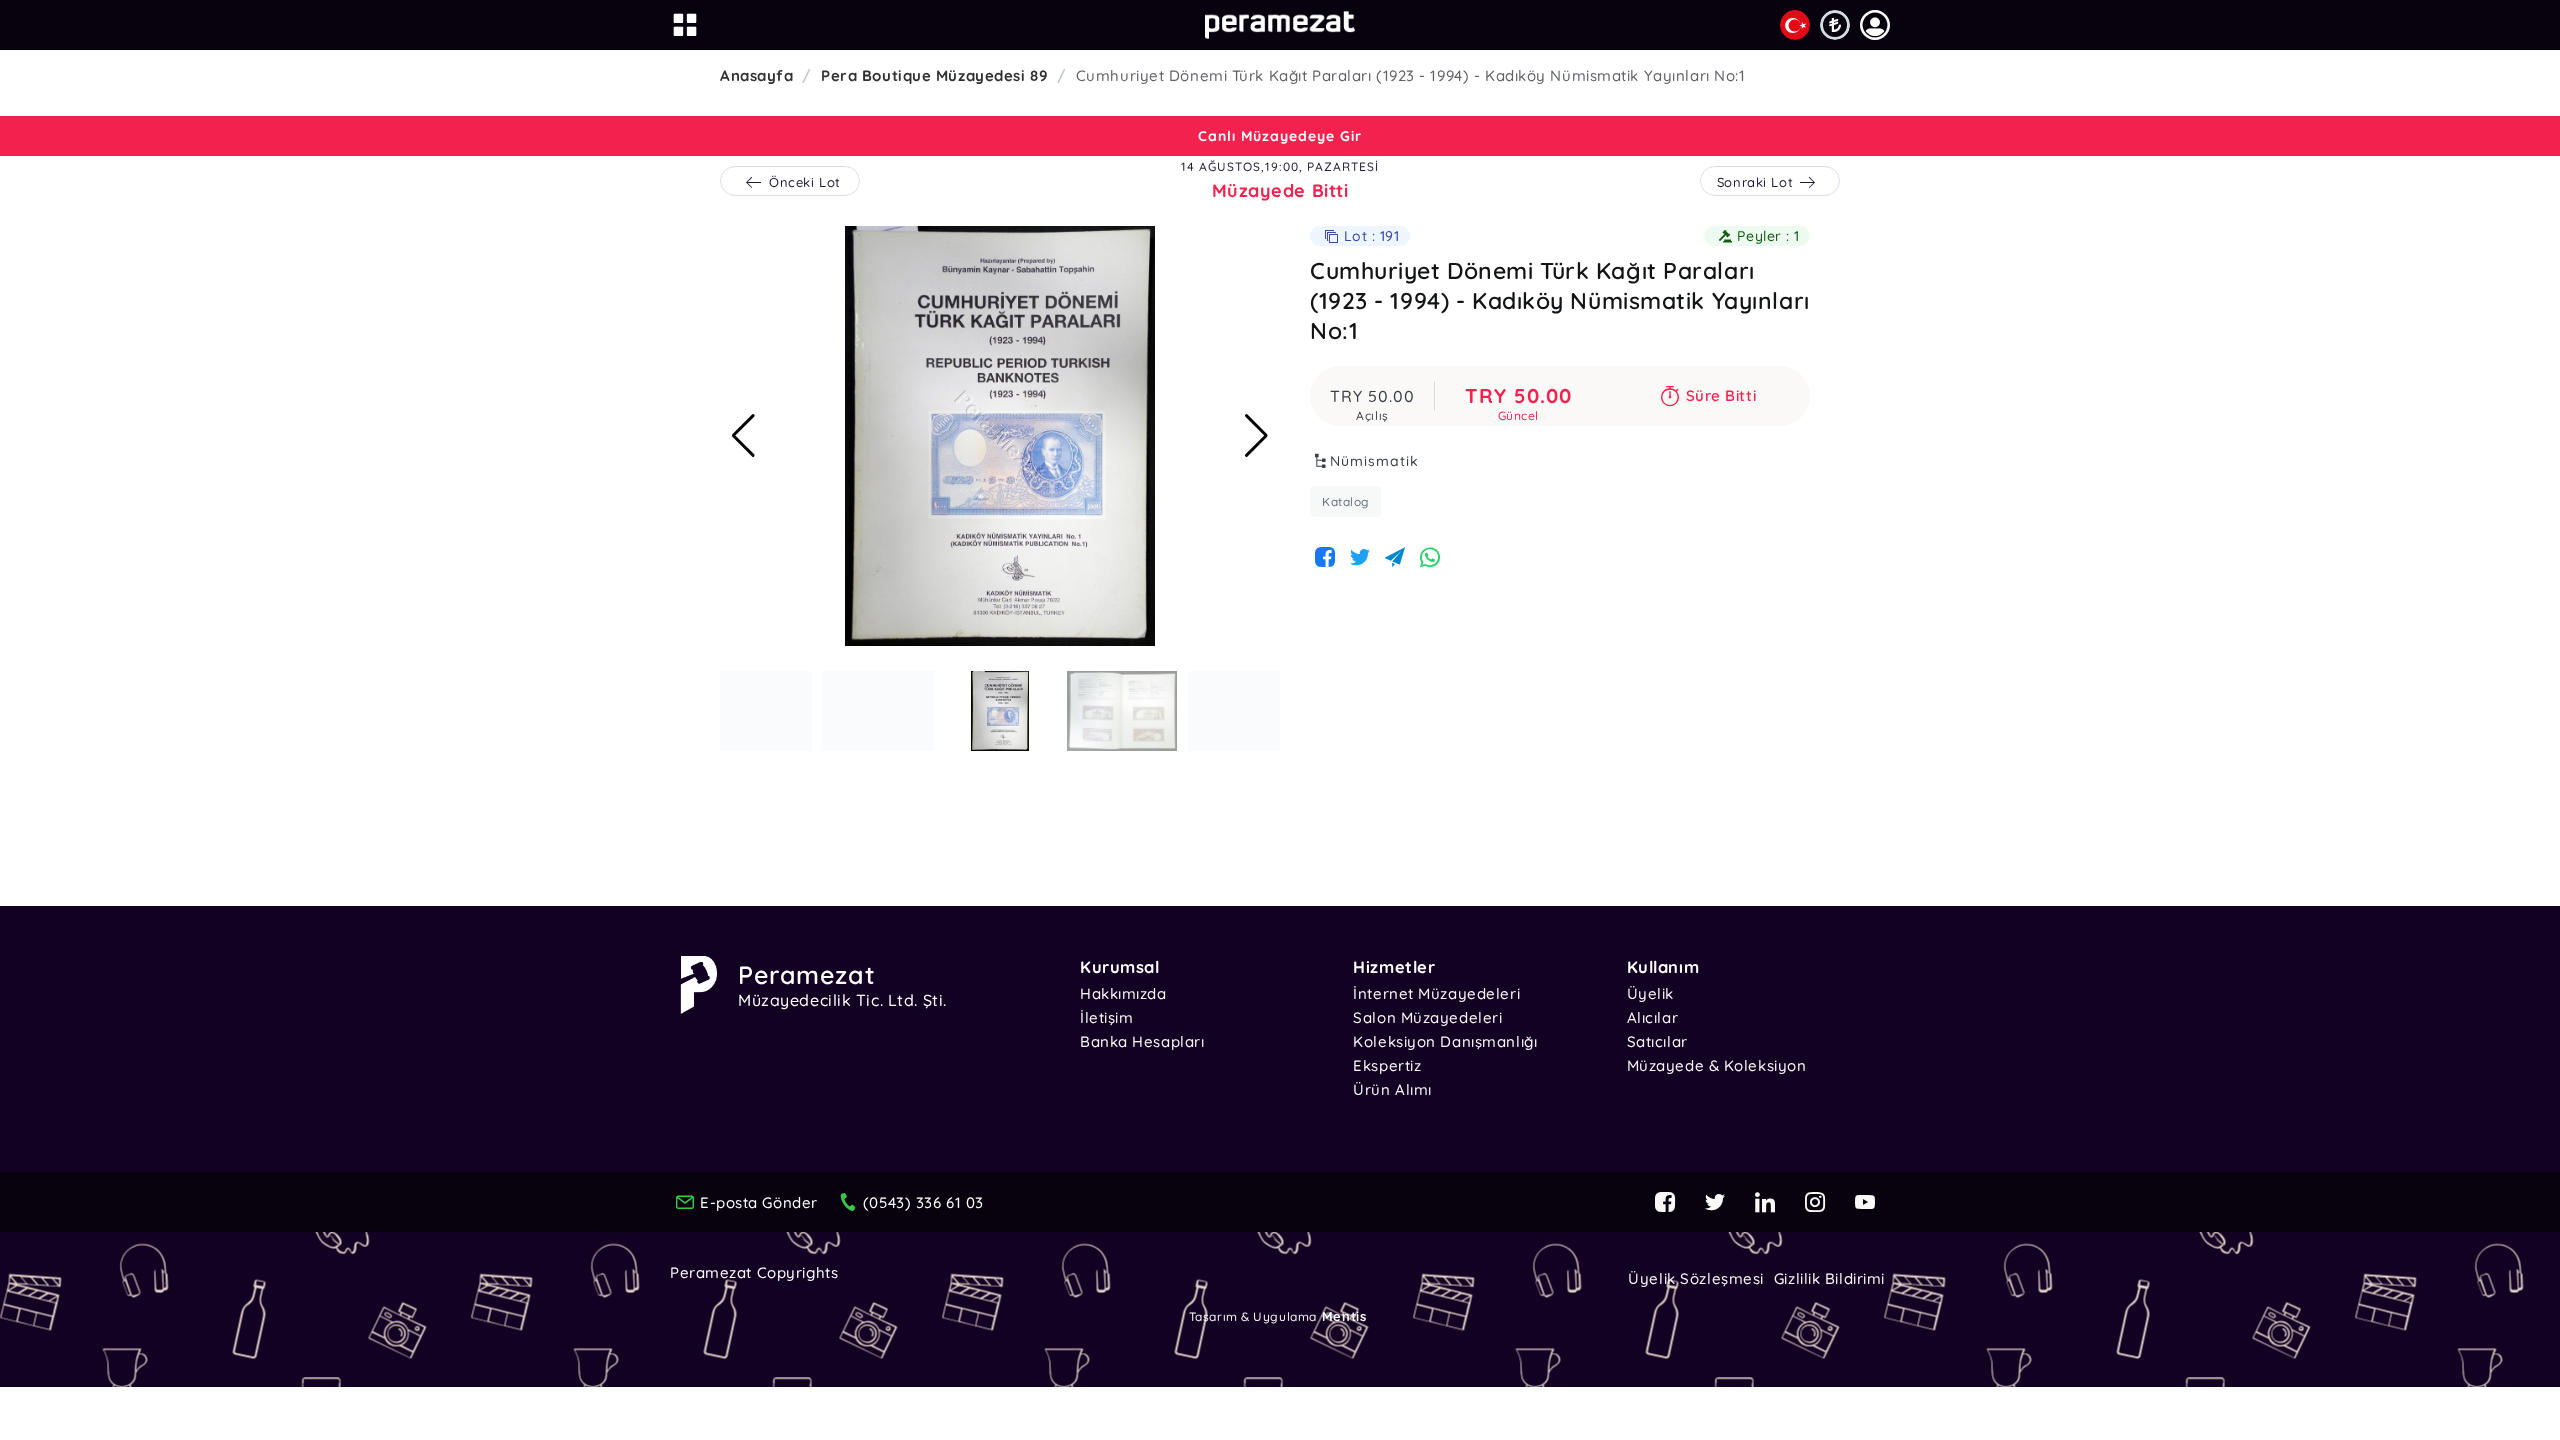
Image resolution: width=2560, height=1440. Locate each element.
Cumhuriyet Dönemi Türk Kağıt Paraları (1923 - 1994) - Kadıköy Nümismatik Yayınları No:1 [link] (1411, 75)
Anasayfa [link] (756, 75)
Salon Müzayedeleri (1427, 1017)
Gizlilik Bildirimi (1829, 1278)
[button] (1875, 25)
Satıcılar (1657, 1041)
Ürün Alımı (1392, 1089)
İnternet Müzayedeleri (1436, 993)
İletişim (1106, 1017)
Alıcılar (1652, 1017)
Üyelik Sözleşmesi (1696, 1278)
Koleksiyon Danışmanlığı (1445, 1041)
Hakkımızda (1123, 993)
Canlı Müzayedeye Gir (1280, 136)
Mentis (1344, 1316)
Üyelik (1650, 993)
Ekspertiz (1387, 1065)
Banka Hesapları (1142, 1041)
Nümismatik (1374, 461)
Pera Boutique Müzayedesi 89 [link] (934, 75)
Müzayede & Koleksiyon (1717, 1065)
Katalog (1345, 501)
